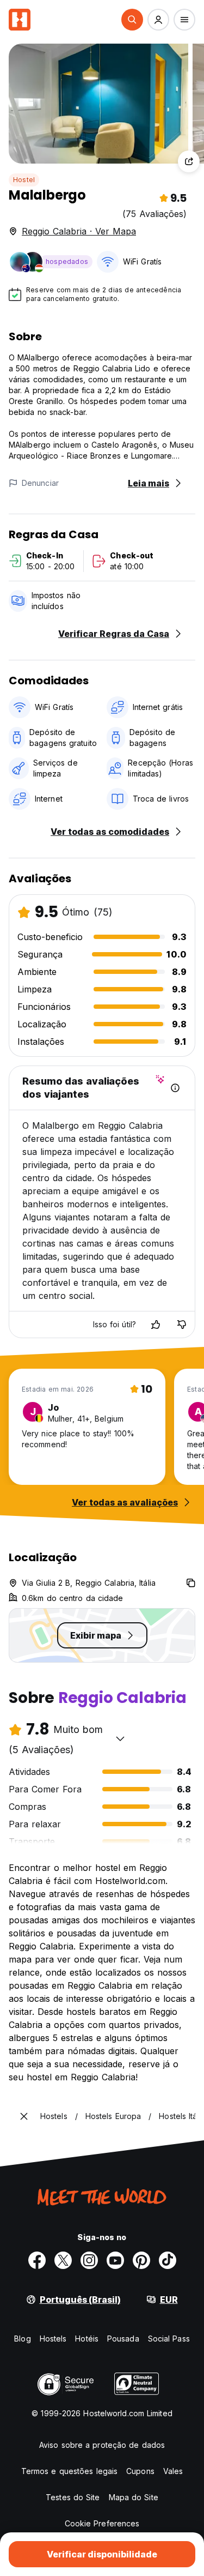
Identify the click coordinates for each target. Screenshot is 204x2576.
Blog (22, 2339)
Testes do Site (73, 2497)
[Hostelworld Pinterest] (141, 2260)
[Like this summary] (156, 1325)
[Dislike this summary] (182, 1325)
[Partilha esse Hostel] (189, 161)
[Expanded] (24, 2116)
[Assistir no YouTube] (115, 2260)
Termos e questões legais (69, 2471)
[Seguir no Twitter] (63, 2260)
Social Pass (169, 2339)
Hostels (53, 2339)
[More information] (175, 1088)
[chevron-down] (120, 1738)
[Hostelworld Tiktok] (168, 2260)
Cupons (140, 2471)
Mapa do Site (134, 2497)
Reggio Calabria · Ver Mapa (79, 231)
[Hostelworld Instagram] (89, 2260)
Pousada (123, 2339)
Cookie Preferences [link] (102, 2523)
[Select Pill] (132, 20)
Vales (173, 2471)
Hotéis (87, 2339)
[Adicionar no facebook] (37, 2260)
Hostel (24, 180)
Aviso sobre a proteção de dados (102, 2445)
